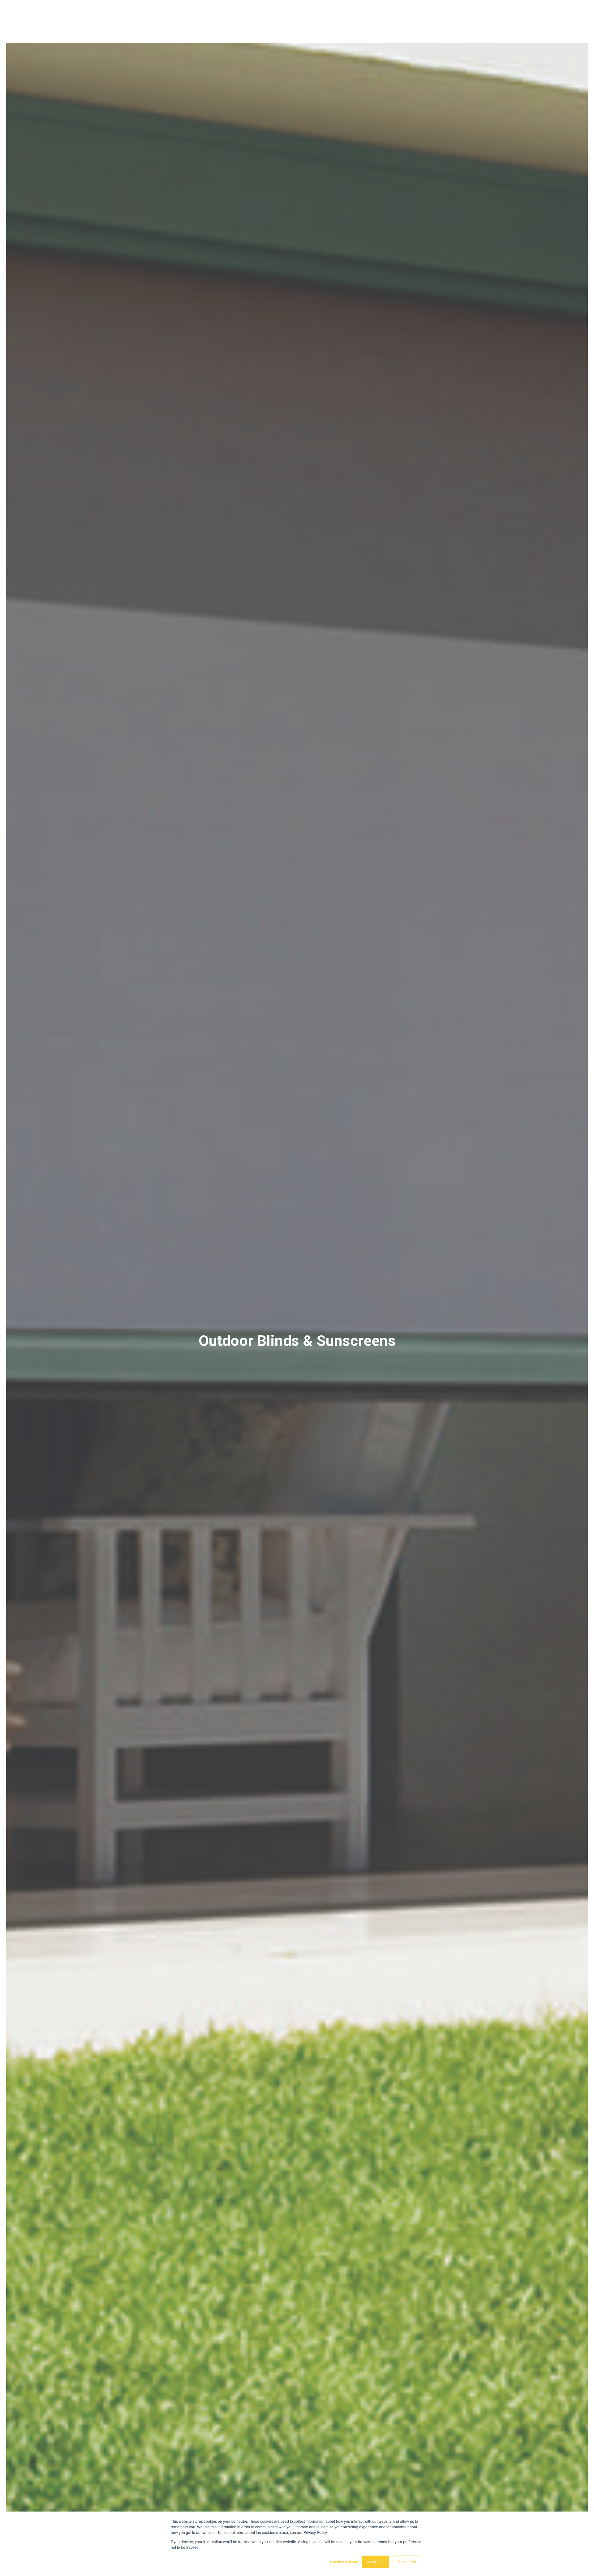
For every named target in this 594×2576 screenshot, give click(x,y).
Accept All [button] (375, 2562)
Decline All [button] (407, 2562)
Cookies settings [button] (344, 2562)
